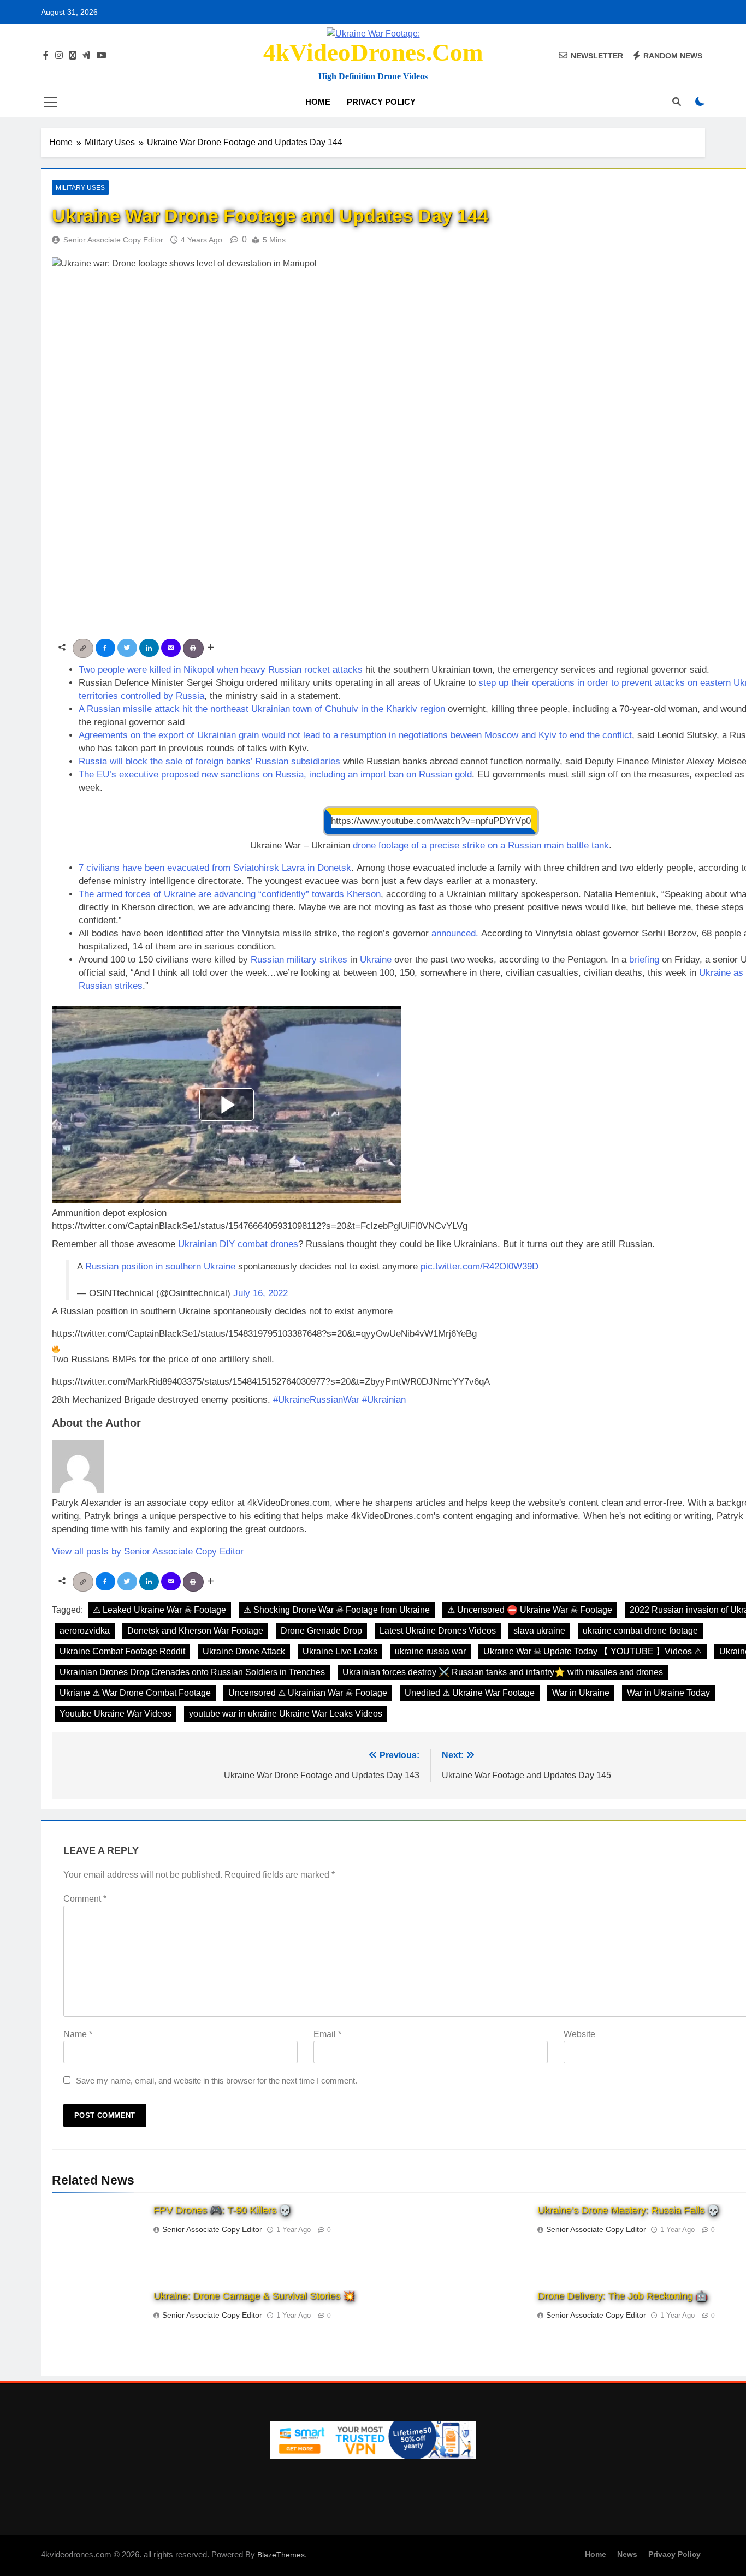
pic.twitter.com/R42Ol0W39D (479, 1266)
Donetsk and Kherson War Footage (195, 1631)
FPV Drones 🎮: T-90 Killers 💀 (222, 2210)
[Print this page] (194, 647)
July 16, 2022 (260, 1293)
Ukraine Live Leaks (340, 1651)
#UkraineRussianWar (316, 1400)
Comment (85, 1899)
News (627, 2554)
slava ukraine (539, 1631)
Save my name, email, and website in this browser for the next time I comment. (217, 2081)
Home (318, 102)
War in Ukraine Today (668, 1693)
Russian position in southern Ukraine (160, 1266)
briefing (644, 960)
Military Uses (80, 188)
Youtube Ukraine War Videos (116, 1714)
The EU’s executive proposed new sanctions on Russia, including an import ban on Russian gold (275, 774)
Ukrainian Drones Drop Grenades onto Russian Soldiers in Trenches (192, 1672)
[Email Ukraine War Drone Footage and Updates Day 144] (172, 647)
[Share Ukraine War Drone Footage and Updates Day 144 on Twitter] (128, 647)
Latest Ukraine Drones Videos (438, 1631)
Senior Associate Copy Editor (113, 240)
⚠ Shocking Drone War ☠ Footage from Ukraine (337, 1610)
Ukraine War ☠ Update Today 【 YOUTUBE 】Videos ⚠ (593, 1651)
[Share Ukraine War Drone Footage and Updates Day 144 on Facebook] (106, 647)
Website (579, 2034)
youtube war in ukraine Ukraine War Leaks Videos (286, 1714)
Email (327, 2034)
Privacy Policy (381, 102)
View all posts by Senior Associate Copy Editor (148, 1551)
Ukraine (376, 960)
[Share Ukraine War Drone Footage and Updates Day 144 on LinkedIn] (150, 647)
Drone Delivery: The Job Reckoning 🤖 (622, 2296)
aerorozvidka (85, 1631)
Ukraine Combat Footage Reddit (122, 1651)
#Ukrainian (384, 1400)
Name (78, 2034)
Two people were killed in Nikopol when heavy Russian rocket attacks (221, 670)
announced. (455, 933)
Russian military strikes (299, 960)
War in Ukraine (581, 1693)
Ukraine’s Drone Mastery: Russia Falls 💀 (628, 2210)
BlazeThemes (281, 2555)
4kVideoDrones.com (373, 52)
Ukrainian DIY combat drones (238, 1244)
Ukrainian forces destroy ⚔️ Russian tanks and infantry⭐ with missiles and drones (503, 1672)
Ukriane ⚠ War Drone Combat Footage (135, 1693)
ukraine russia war (430, 1651)
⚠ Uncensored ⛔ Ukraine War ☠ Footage (530, 1610)
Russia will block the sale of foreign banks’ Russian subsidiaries (209, 761)
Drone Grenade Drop (321, 1631)
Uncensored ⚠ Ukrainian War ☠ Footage (308, 1693)
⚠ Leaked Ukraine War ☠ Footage (159, 1610)
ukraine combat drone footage (640, 1631)
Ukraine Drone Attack (244, 1651)
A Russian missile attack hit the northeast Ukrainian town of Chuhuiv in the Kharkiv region (262, 709)
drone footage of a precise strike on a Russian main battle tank (481, 845)
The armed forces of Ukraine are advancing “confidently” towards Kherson (230, 894)
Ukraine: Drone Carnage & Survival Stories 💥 (254, 2296)
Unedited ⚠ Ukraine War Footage (470, 1693)
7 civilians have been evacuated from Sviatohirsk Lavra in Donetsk (215, 868)
